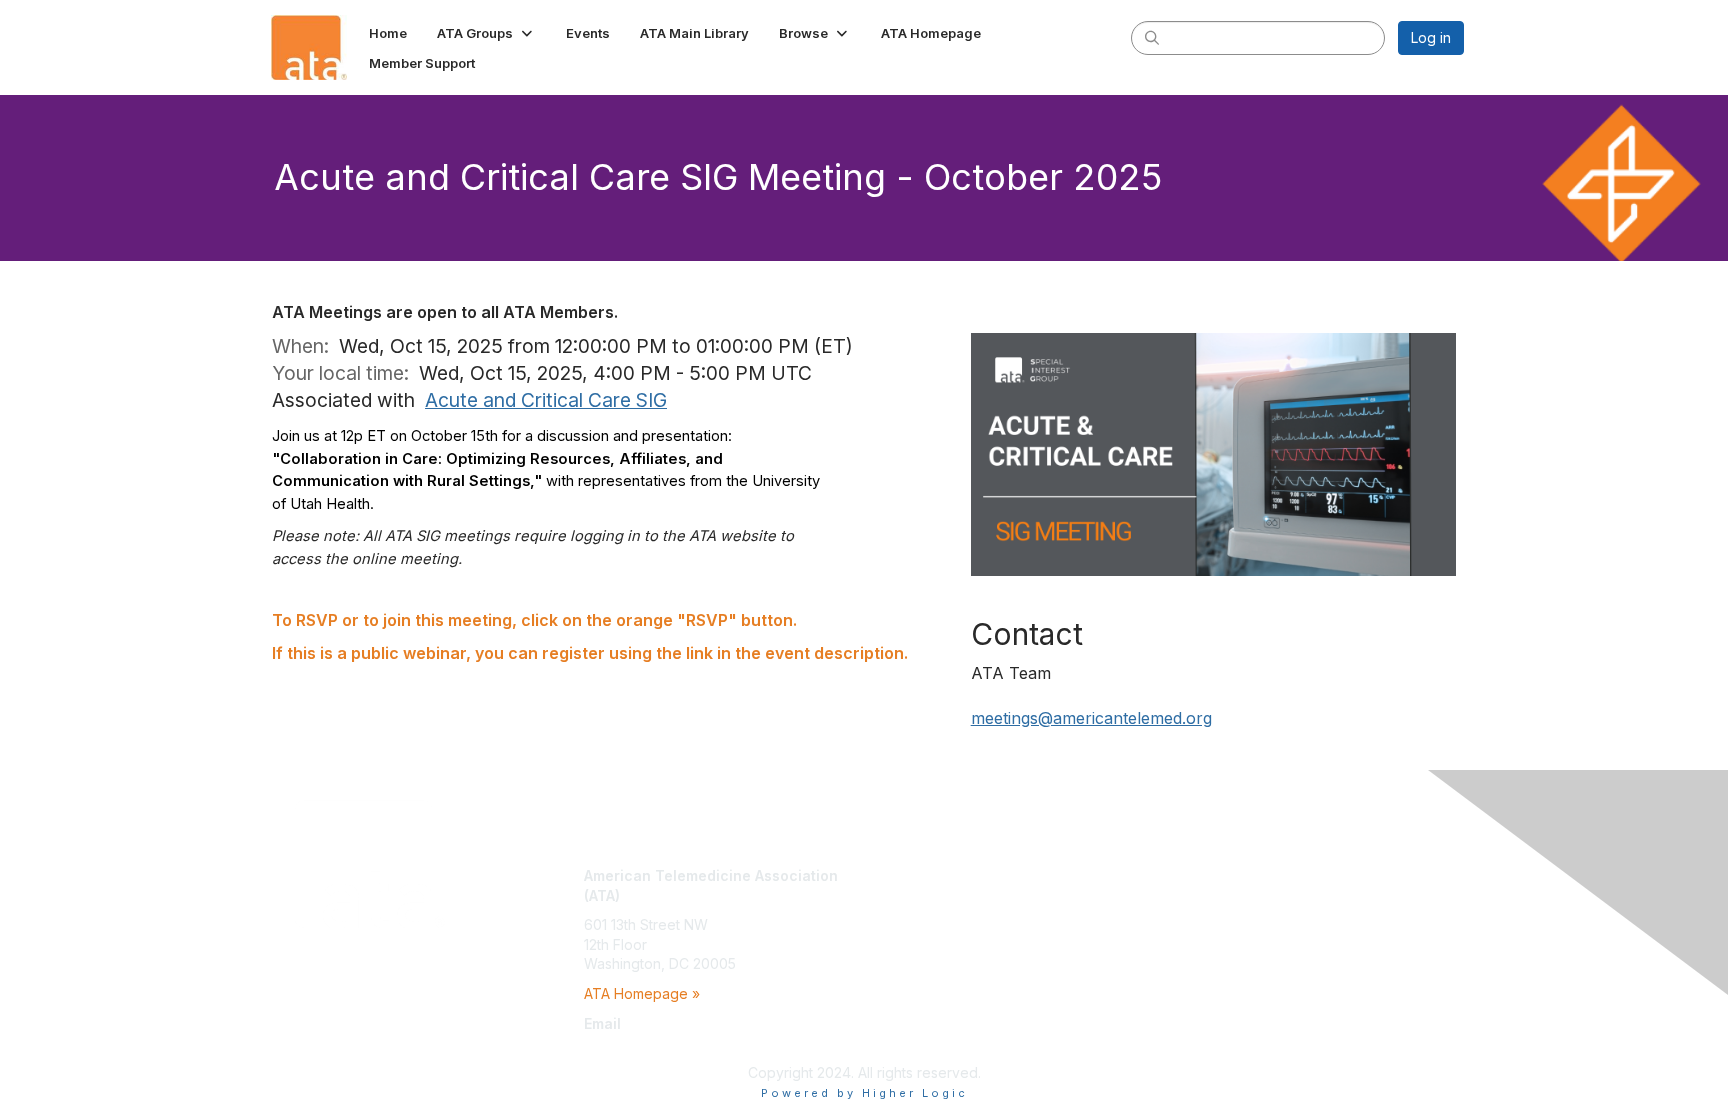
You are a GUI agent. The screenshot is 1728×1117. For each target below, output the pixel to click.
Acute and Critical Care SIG (546, 400)
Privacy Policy (1207, 914)
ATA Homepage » (642, 993)
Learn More (910, 914)
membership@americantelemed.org (701, 1042)
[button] (486, 33)
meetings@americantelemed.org (1091, 718)
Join (886, 875)
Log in (1431, 37)
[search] (1152, 37)
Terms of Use (1205, 895)
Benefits (899, 895)
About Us (1191, 875)
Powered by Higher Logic (864, 1093)
